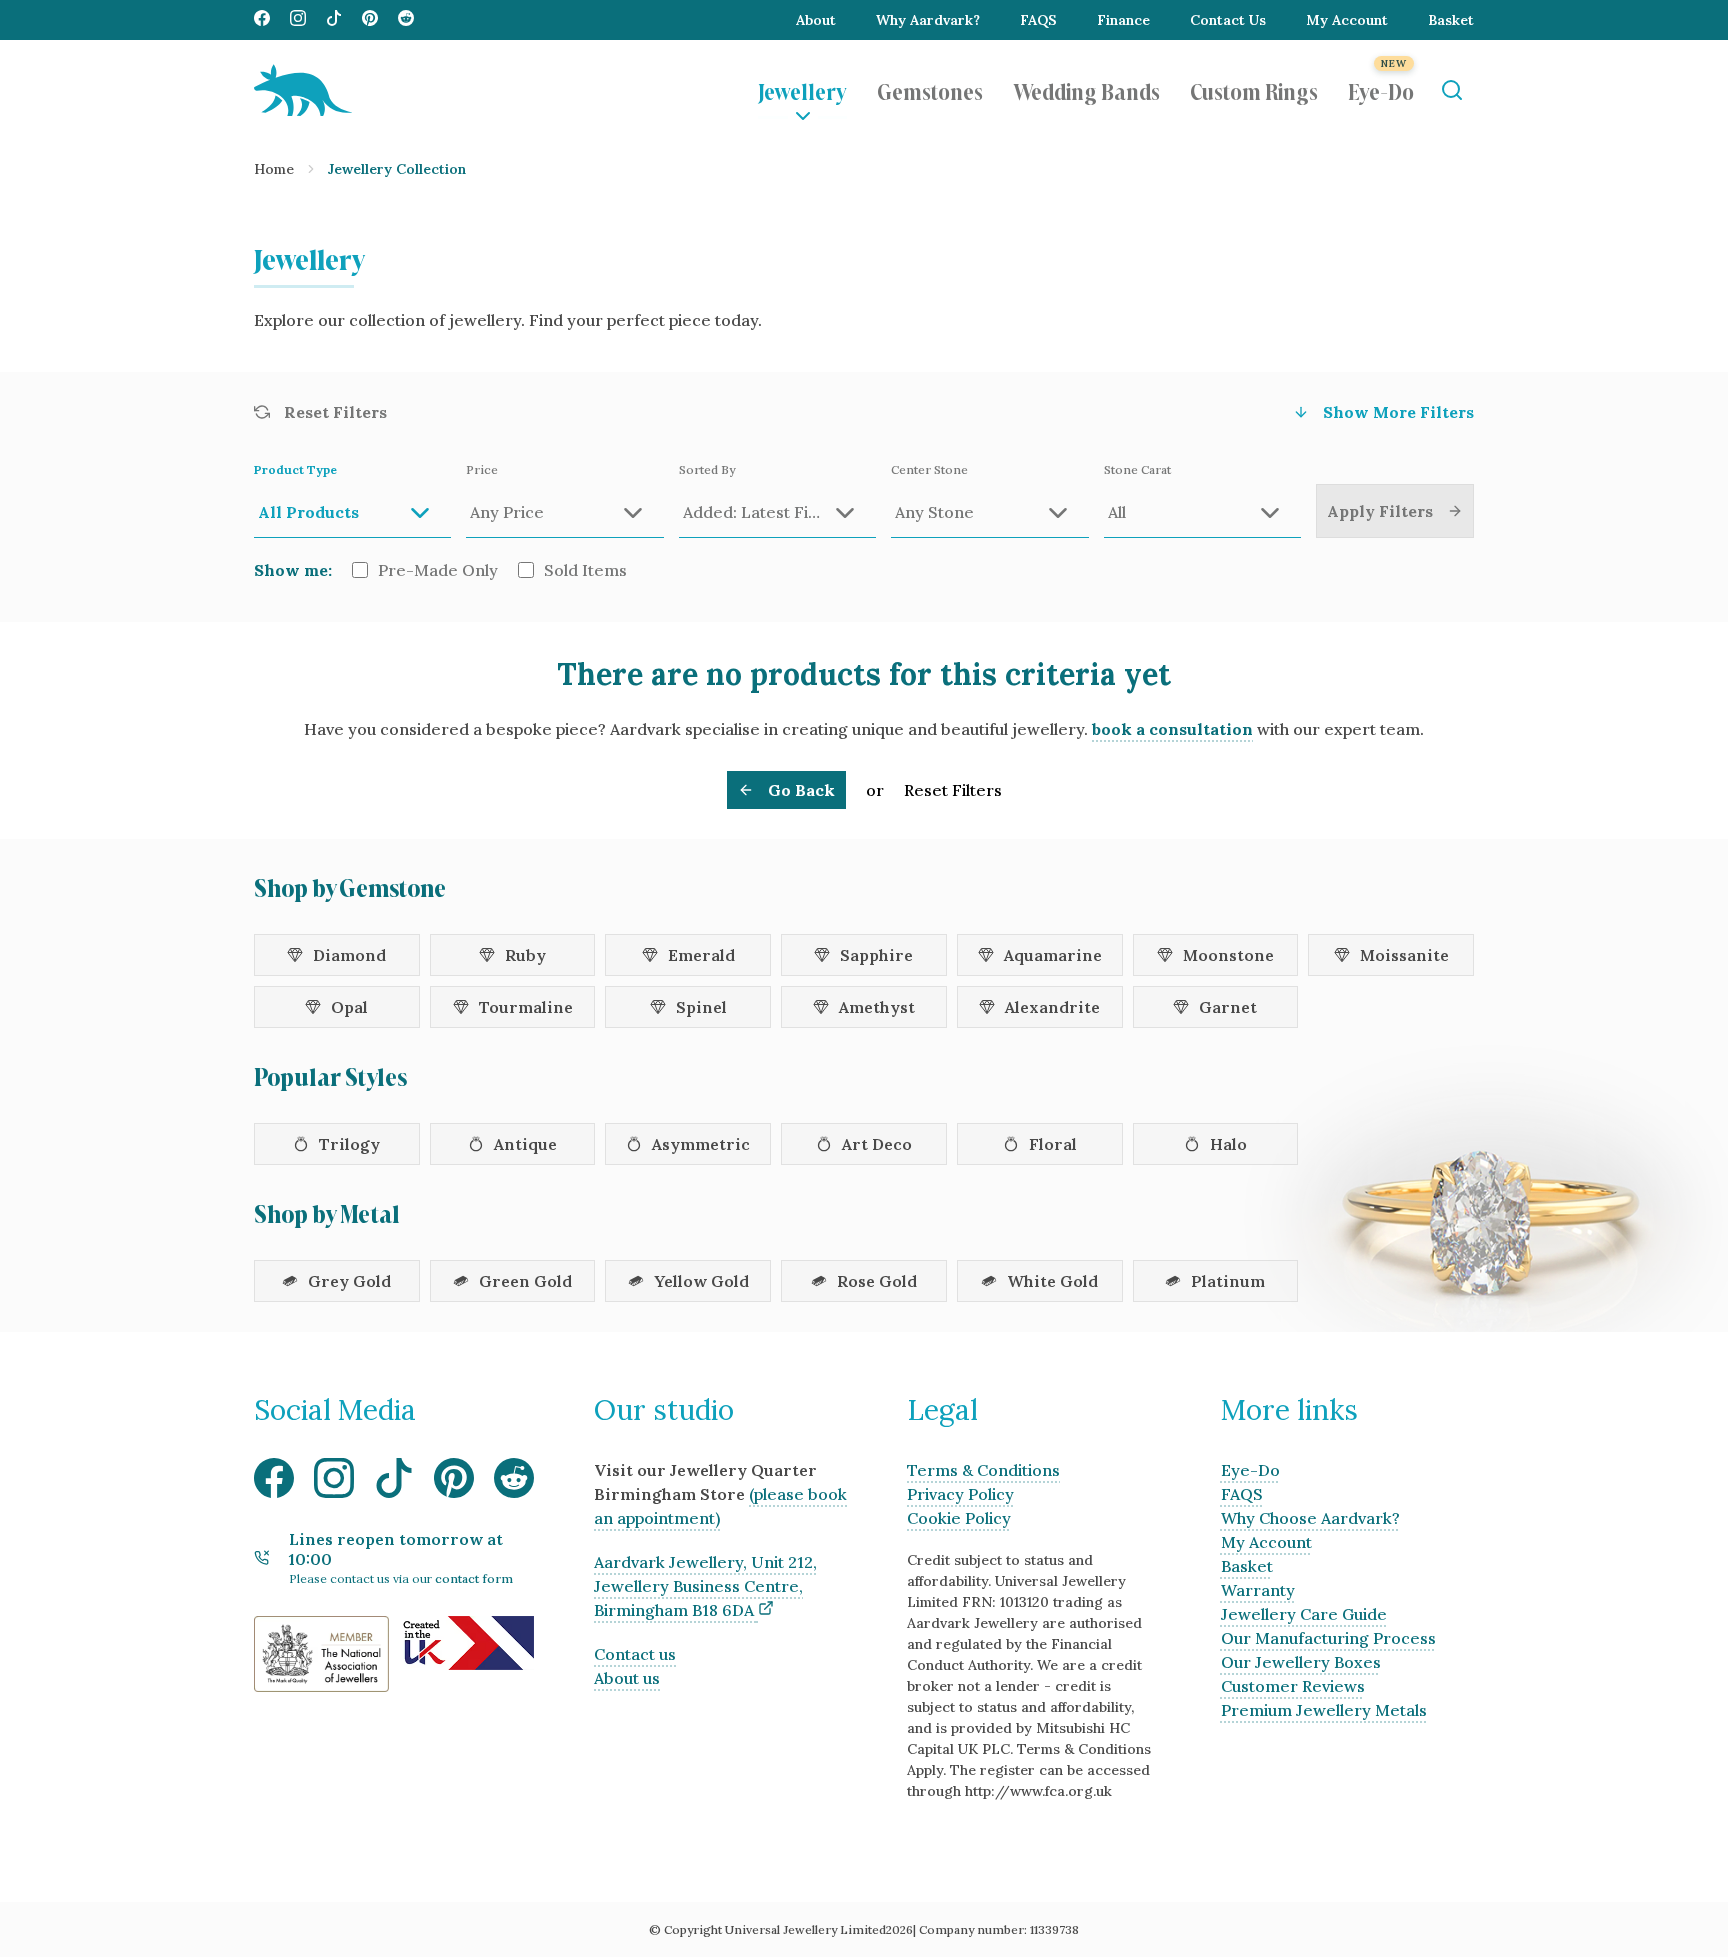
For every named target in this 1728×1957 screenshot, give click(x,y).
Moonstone (1228, 955)
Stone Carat (1137, 469)
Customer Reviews (1293, 1686)
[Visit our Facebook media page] (262, 20)
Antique (525, 1144)
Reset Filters (953, 790)
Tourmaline (526, 1007)
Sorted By (707, 469)
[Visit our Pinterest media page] (370, 20)
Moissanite (1404, 955)
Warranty (1258, 1590)
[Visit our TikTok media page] (334, 20)
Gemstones (930, 90)
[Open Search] (1451, 90)
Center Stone (929, 469)
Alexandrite (1052, 1007)
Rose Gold (877, 1281)
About (816, 20)
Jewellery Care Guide (1304, 1614)
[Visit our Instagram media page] (298, 20)
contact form (474, 1578)
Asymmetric (701, 1144)
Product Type (295, 469)
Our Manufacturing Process (1328, 1638)
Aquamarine (1053, 955)
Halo (1228, 1144)
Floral (1053, 1144)
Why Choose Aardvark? (1310, 1518)
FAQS (1038, 20)
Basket (1451, 20)
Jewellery (802, 90)
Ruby (525, 955)
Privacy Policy (960, 1494)
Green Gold (525, 1281)
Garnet (1228, 1007)
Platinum (1228, 1281)
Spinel (701, 1007)
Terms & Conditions (983, 1470)
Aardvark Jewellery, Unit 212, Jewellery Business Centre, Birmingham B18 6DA (705, 1586)
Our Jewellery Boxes (1301, 1662)
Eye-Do (1381, 90)
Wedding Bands (1086, 90)
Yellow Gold (701, 1281)
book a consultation (1172, 729)
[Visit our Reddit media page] (406, 20)
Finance (1123, 20)
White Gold (1052, 1281)
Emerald (701, 955)
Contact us (635, 1654)
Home (274, 169)
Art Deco (877, 1144)
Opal (349, 1007)
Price (482, 469)
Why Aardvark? (928, 20)
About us (627, 1678)
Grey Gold (349, 1281)
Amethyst (877, 1007)
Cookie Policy (959, 1518)
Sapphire (876, 955)
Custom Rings (1254, 90)
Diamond (349, 955)
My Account (1347, 20)
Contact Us (1228, 20)
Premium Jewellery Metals (1324, 1710)
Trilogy (349, 1144)
